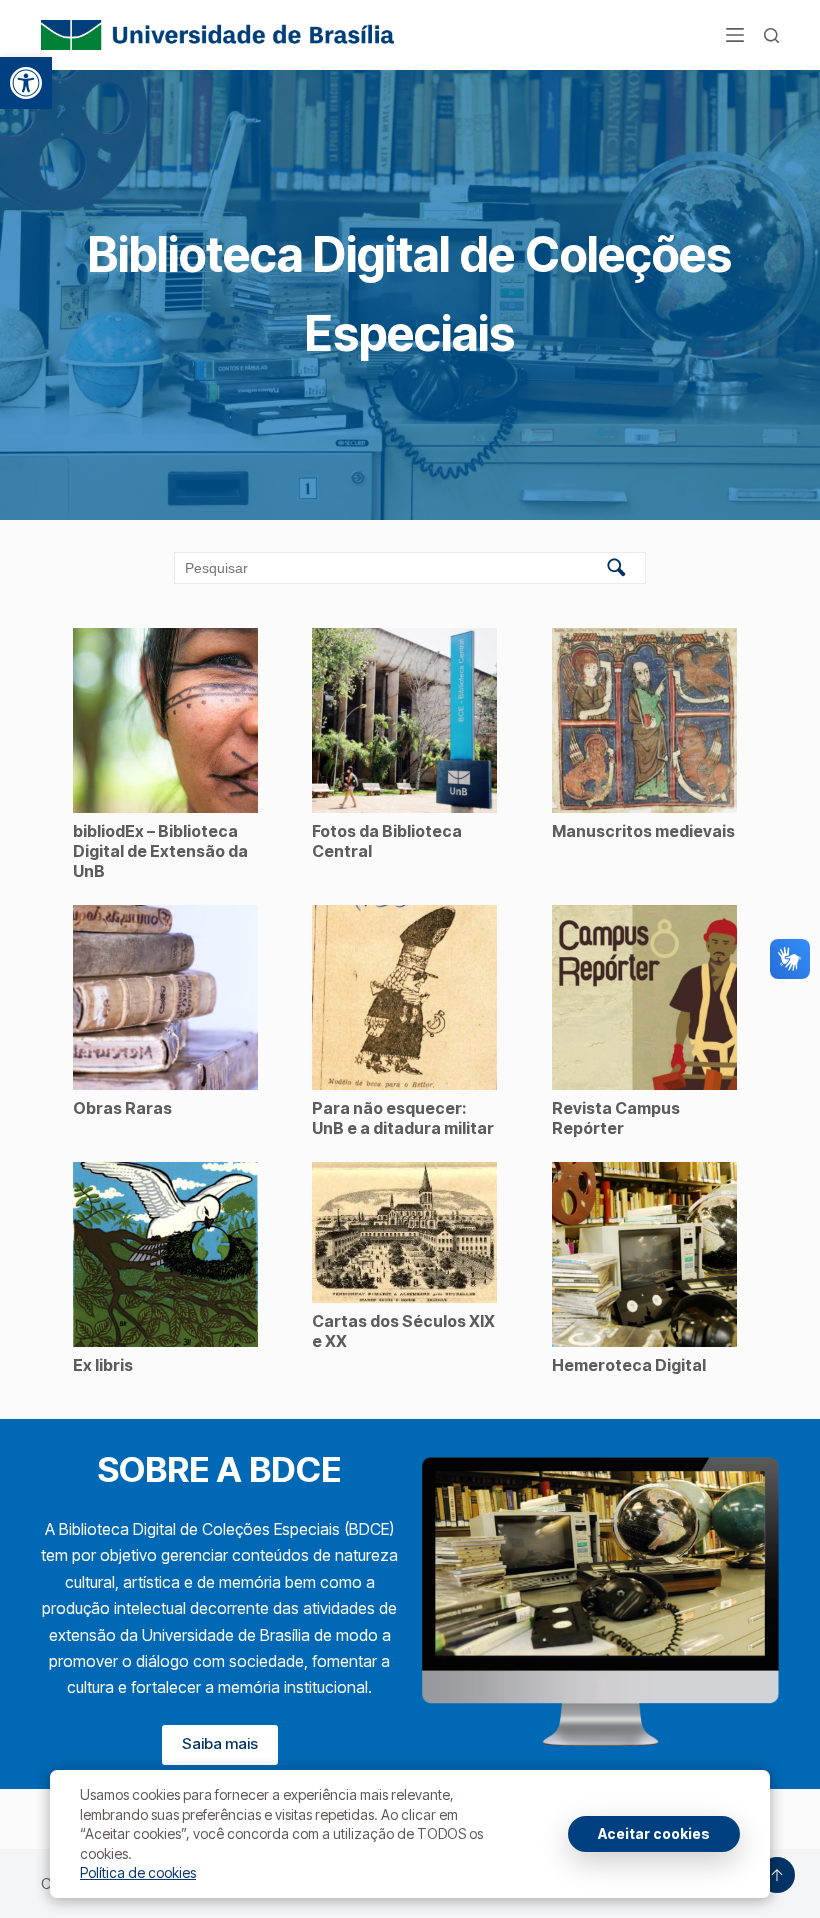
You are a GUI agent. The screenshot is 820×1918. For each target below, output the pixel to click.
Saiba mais (220, 1743)
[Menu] (735, 35)
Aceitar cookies (654, 1833)
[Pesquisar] (771, 35)
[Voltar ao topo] (777, 1875)
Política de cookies (138, 1872)
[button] (26, 83)
